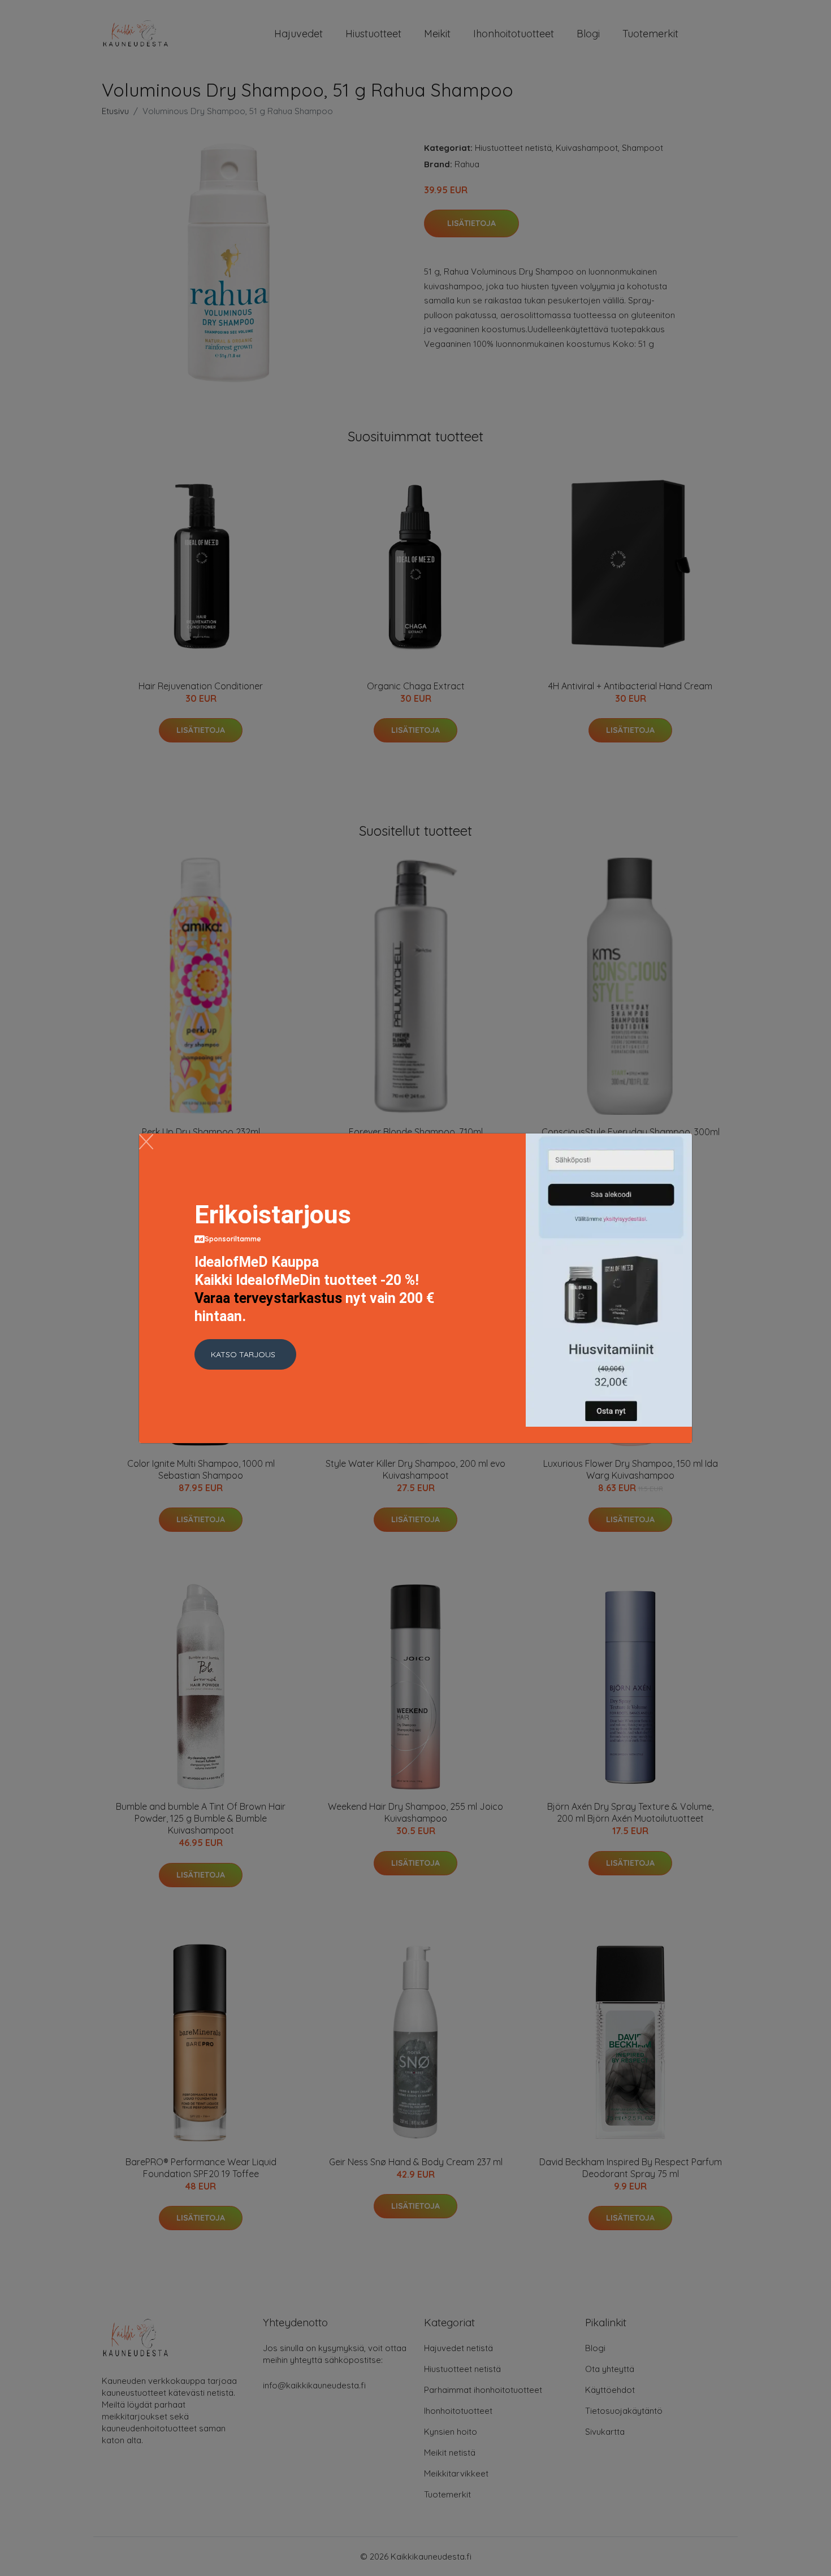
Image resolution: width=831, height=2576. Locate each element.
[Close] (146, 1142)
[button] (245, 1354)
